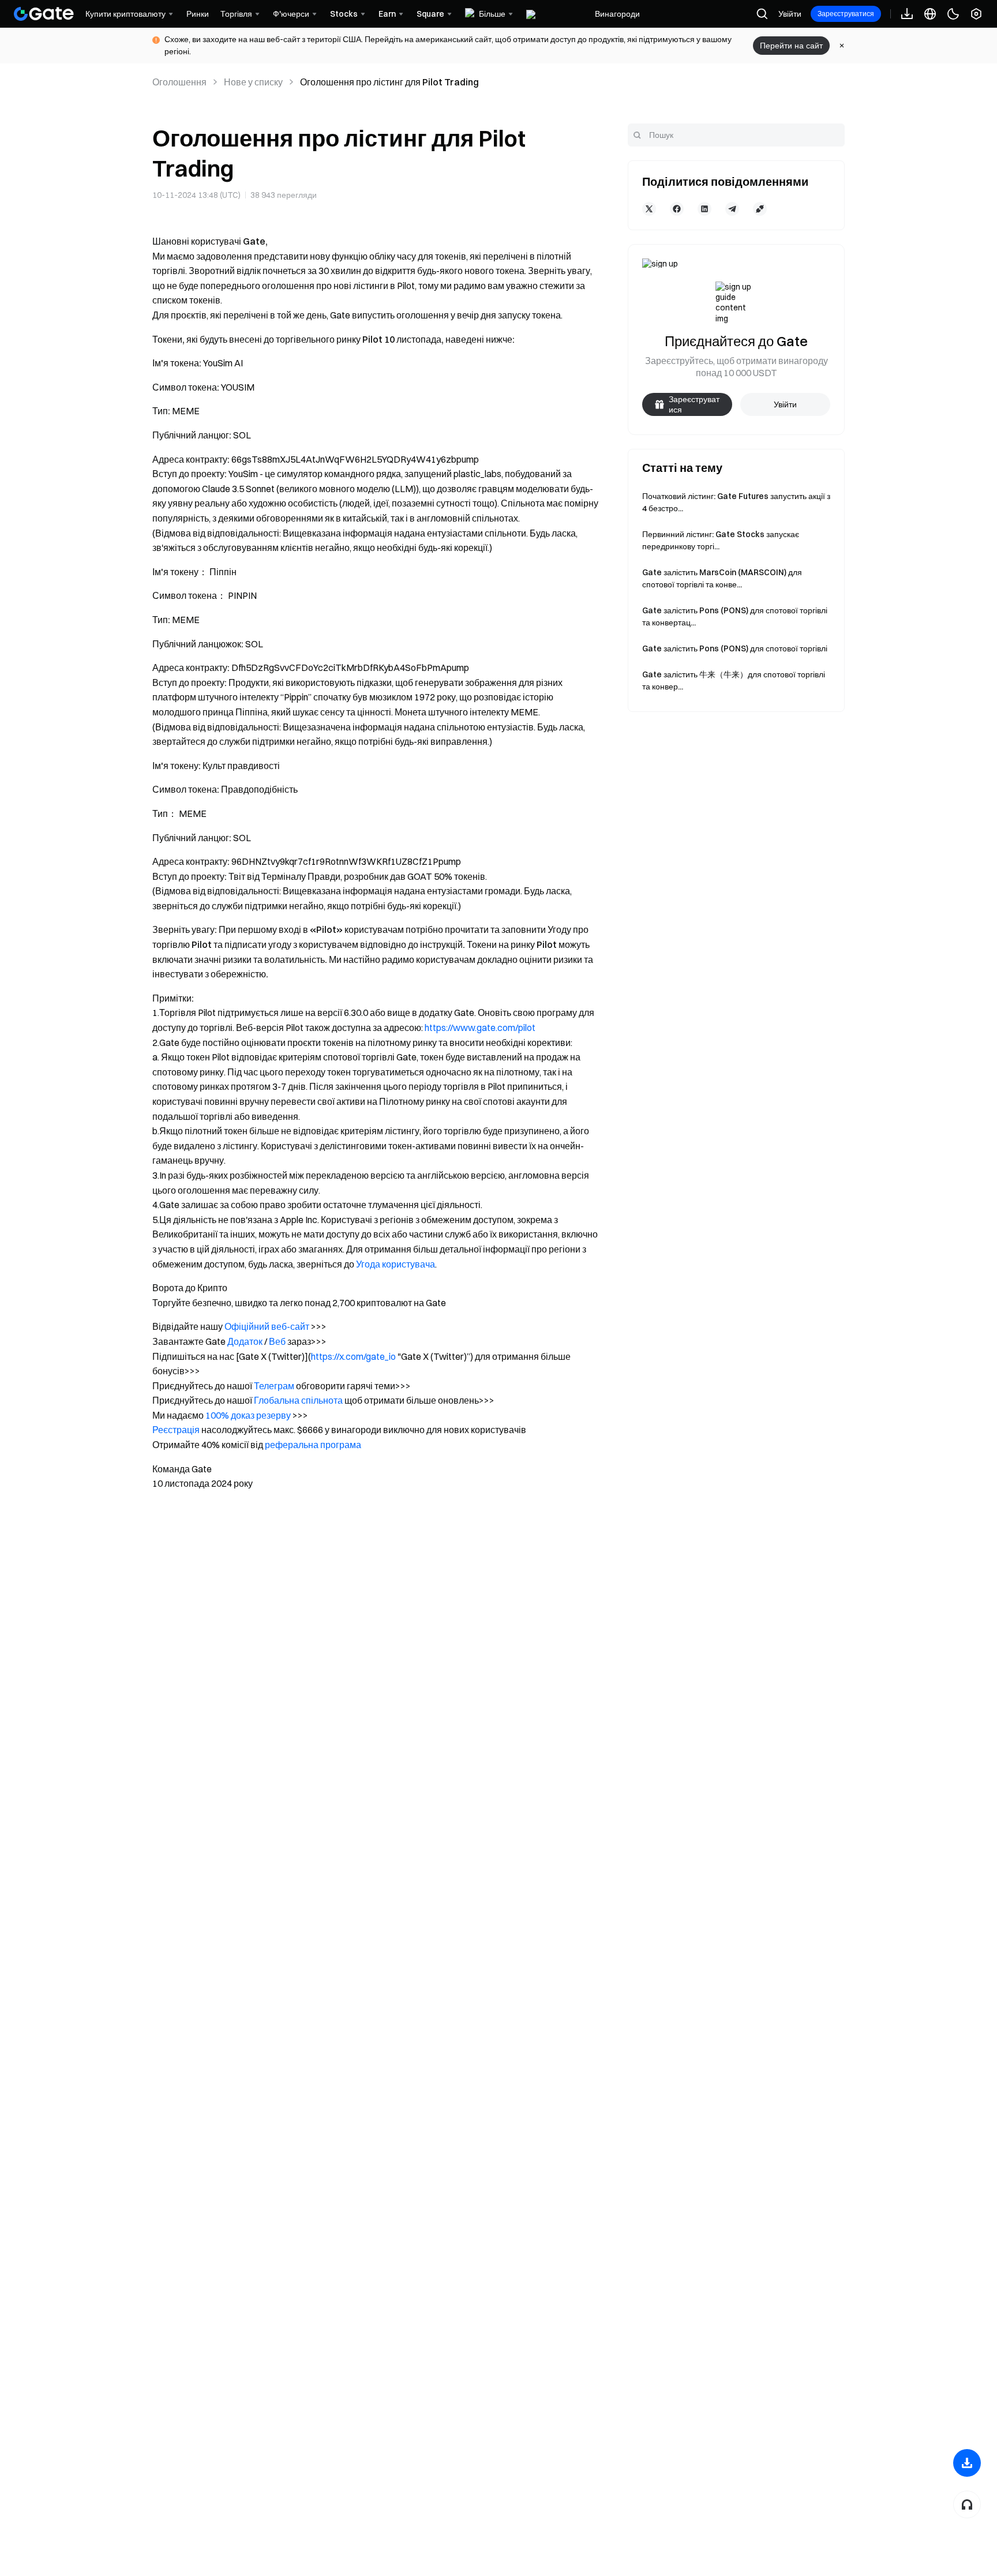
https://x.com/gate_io (353, 1356)
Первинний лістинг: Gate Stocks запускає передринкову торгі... (721, 540)
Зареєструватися (846, 14)
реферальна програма (313, 1445)
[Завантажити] (967, 2463)
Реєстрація (176, 1430)
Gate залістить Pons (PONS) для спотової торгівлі (735, 648)
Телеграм (274, 1386)
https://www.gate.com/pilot (480, 1028)
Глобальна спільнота (298, 1400)
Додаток (245, 1341)
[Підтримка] (967, 2504)
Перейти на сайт (791, 46)
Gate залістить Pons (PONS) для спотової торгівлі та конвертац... (735, 616)
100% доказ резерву (248, 1415)
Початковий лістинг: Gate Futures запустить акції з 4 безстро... (736, 502)
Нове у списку (253, 82)
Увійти (790, 14)
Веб (277, 1341)
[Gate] (44, 14)
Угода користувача (396, 1264)
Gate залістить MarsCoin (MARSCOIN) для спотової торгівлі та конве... (722, 578)
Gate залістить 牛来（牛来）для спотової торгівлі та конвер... (734, 680)
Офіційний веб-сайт (267, 1326)
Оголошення (179, 82)
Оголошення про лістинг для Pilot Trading (389, 82)
